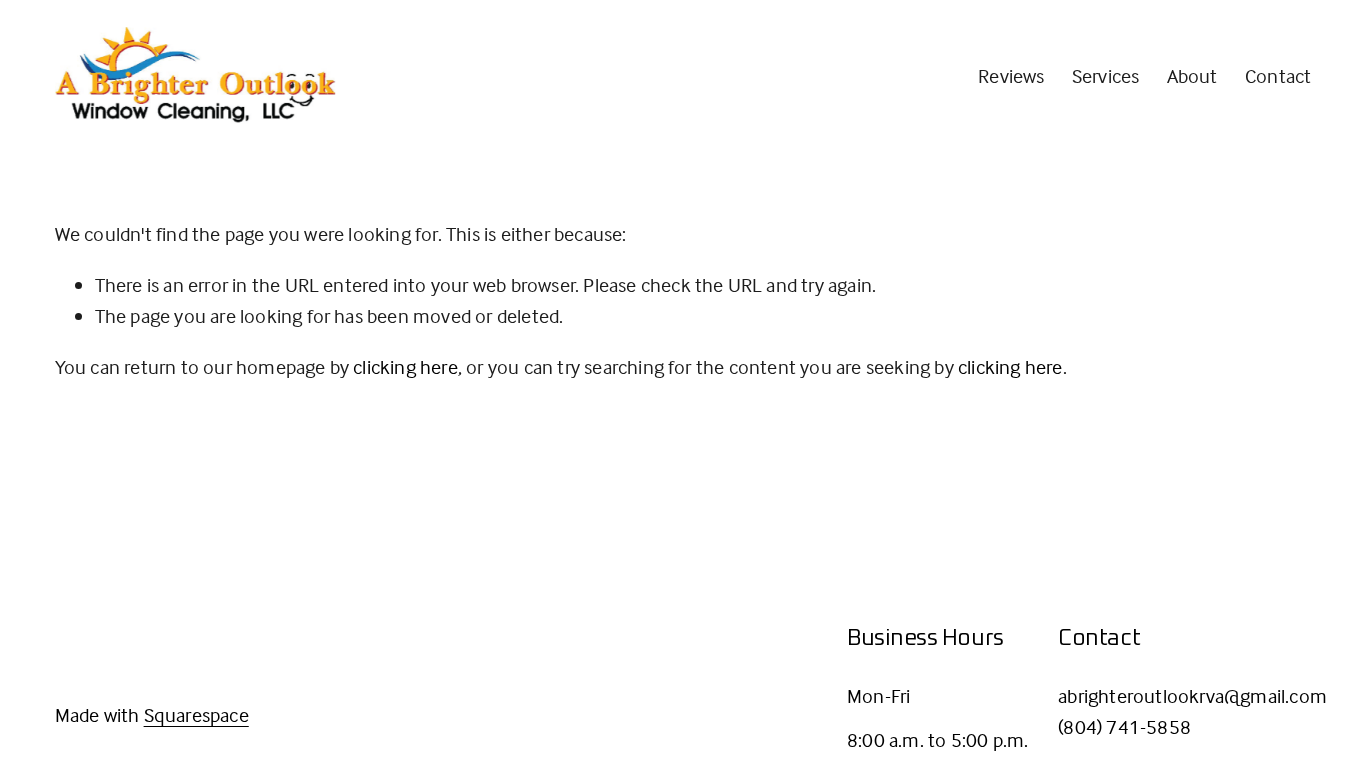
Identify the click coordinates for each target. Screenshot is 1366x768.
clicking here (405, 366)
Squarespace (196, 714)
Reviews (1011, 75)
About (1192, 75)
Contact (1278, 75)
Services (1106, 75)
